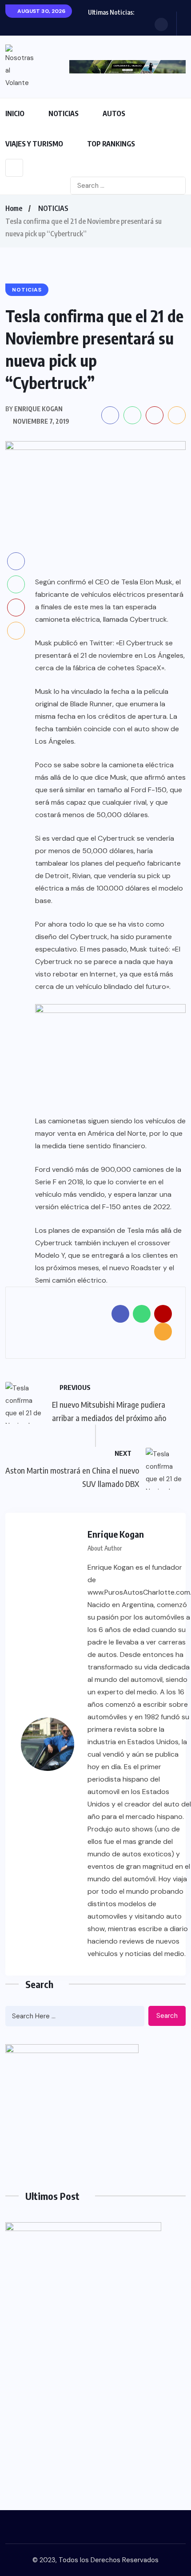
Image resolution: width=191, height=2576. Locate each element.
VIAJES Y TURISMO (34, 144)
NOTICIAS (64, 113)
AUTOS (114, 113)
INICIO (15, 113)
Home (14, 208)
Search (167, 2016)
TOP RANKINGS (111, 144)
